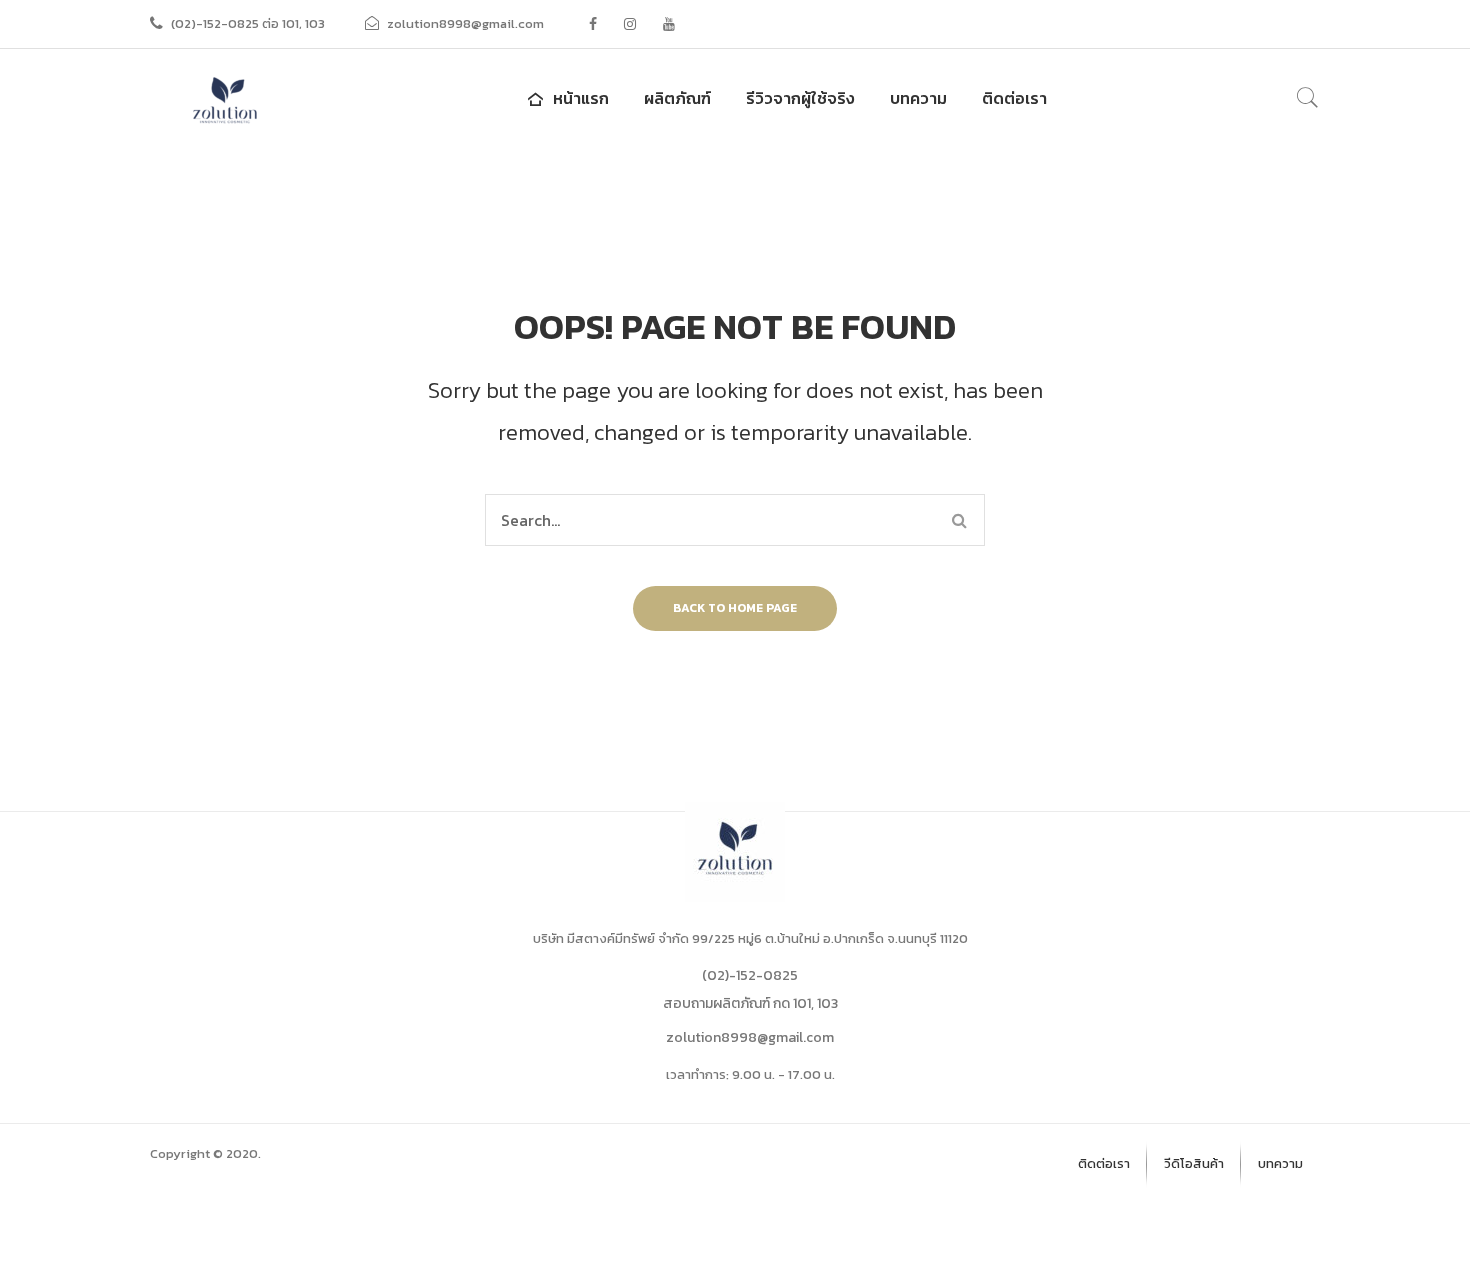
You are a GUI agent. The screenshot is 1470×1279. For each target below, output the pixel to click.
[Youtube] (669, 24)
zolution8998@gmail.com (750, 1037)
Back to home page (735, 608)
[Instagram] (630, 24)
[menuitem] (566, 98)
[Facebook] (593, 24)
